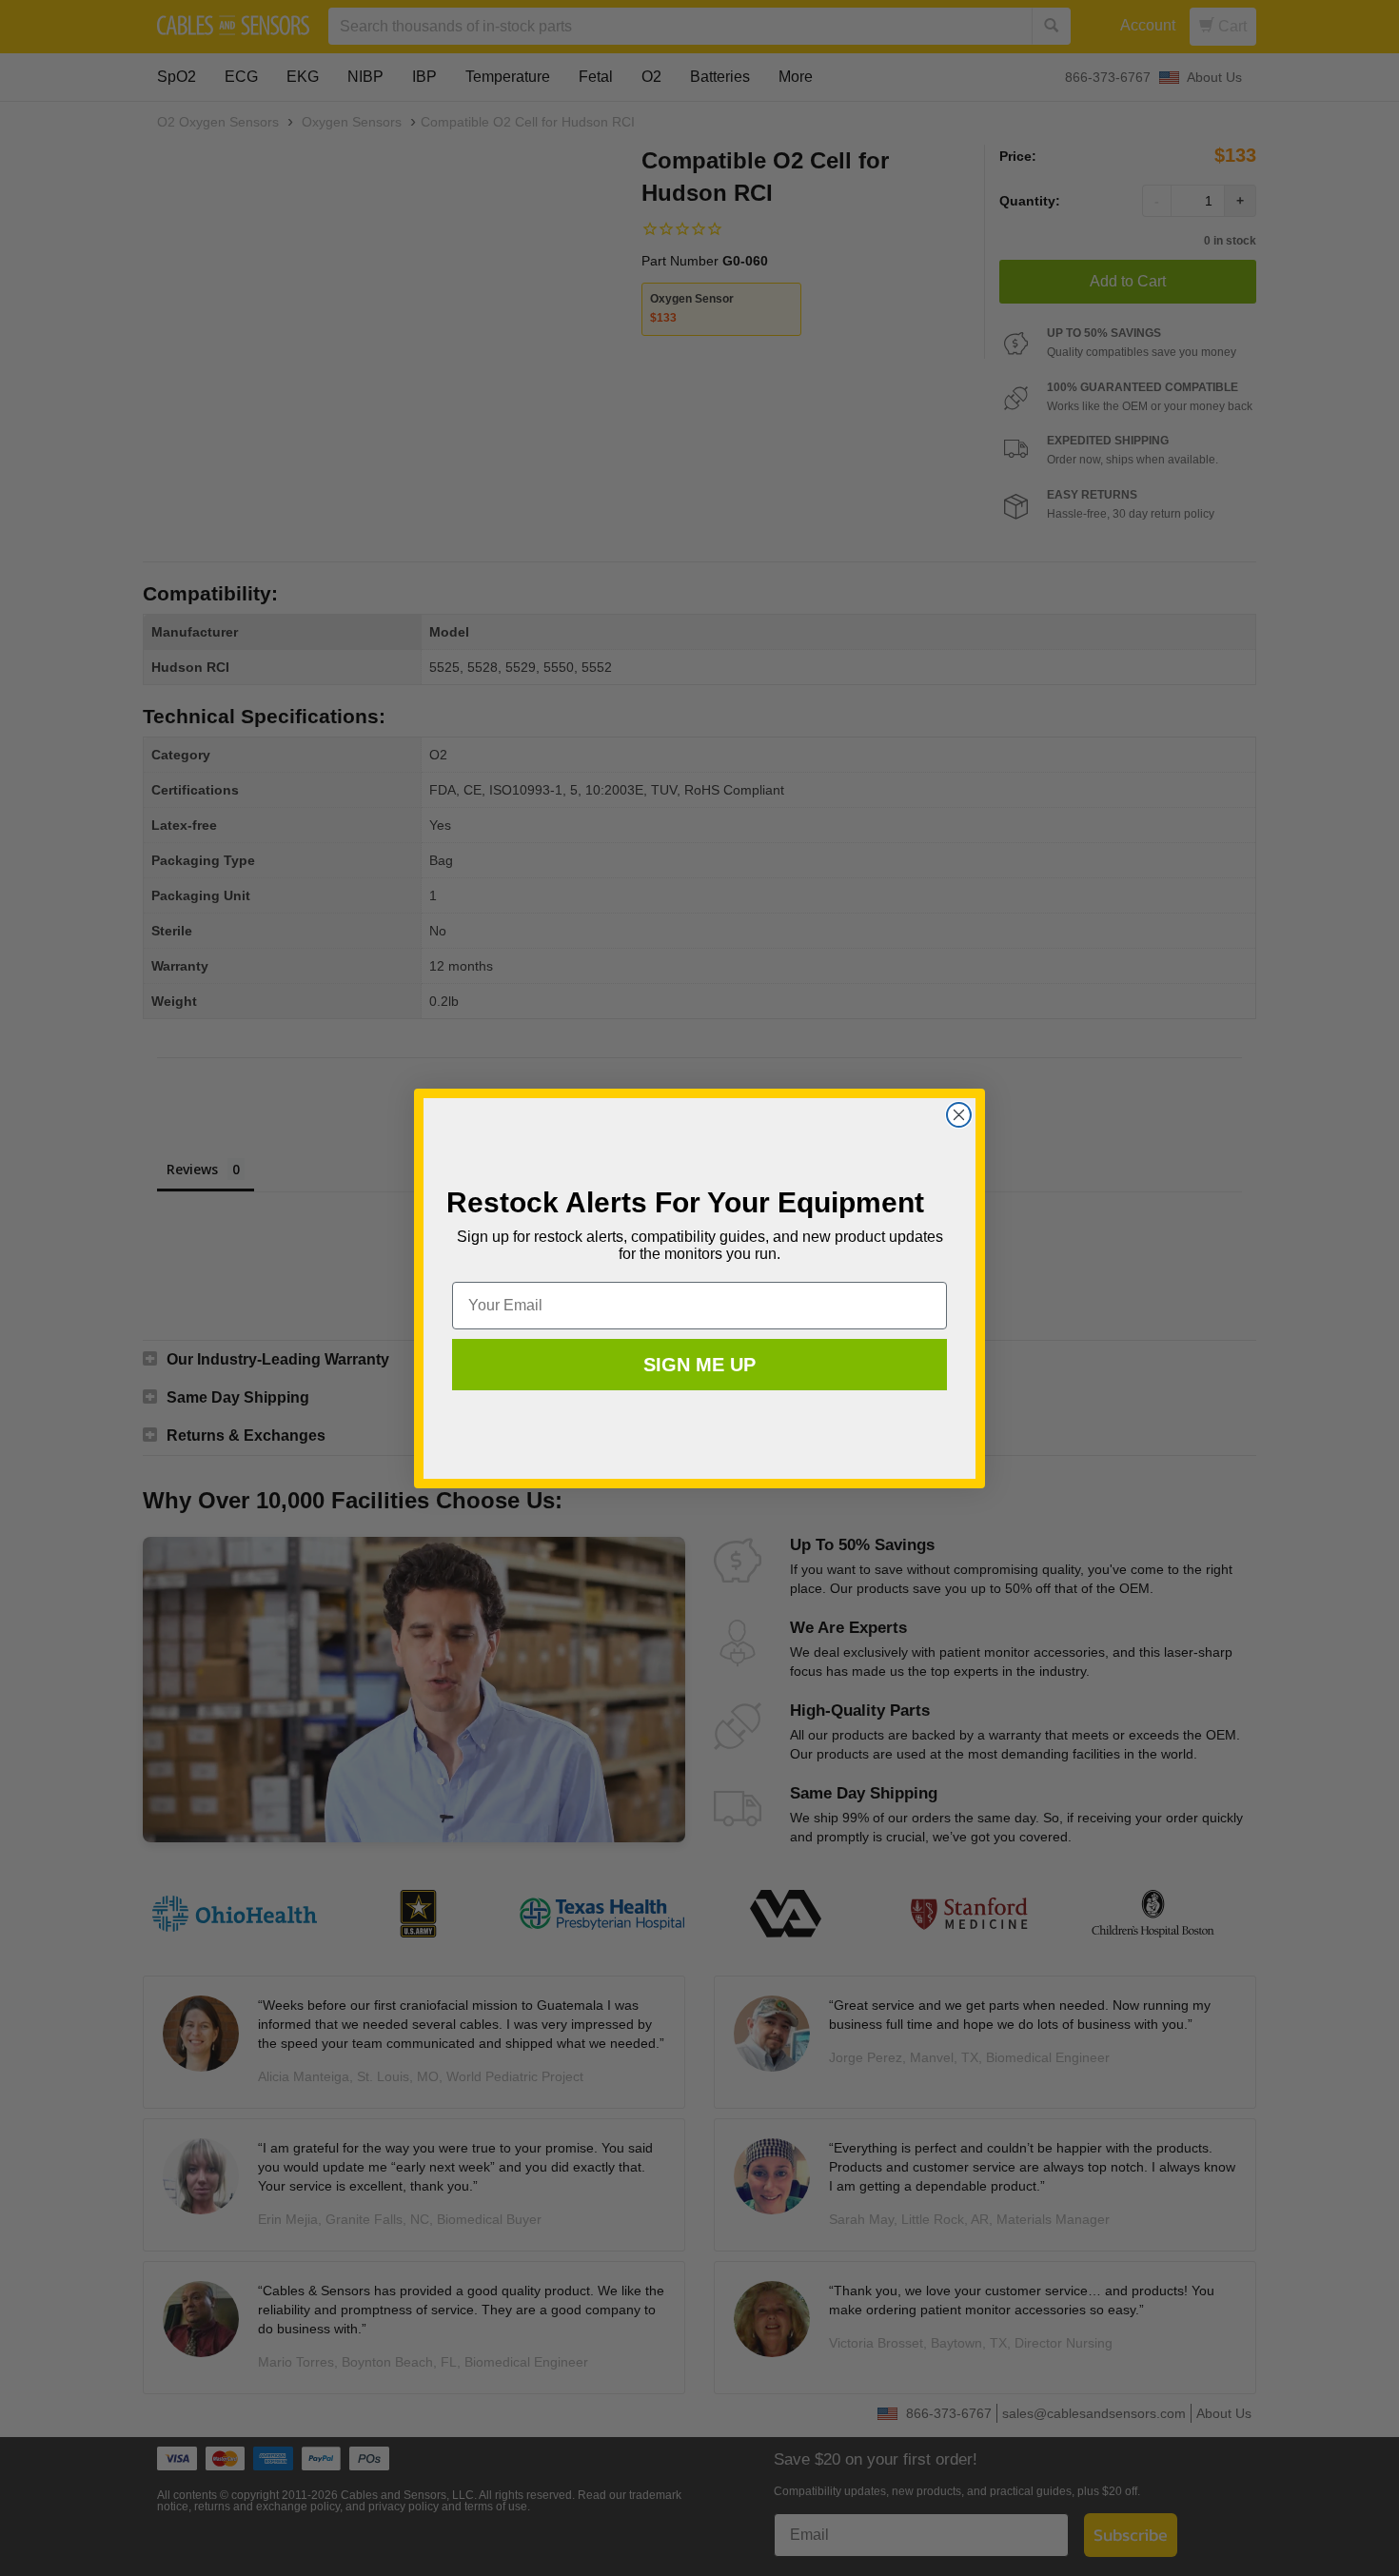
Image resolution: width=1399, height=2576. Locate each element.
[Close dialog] (959, 1115)
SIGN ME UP (699, 1365)
